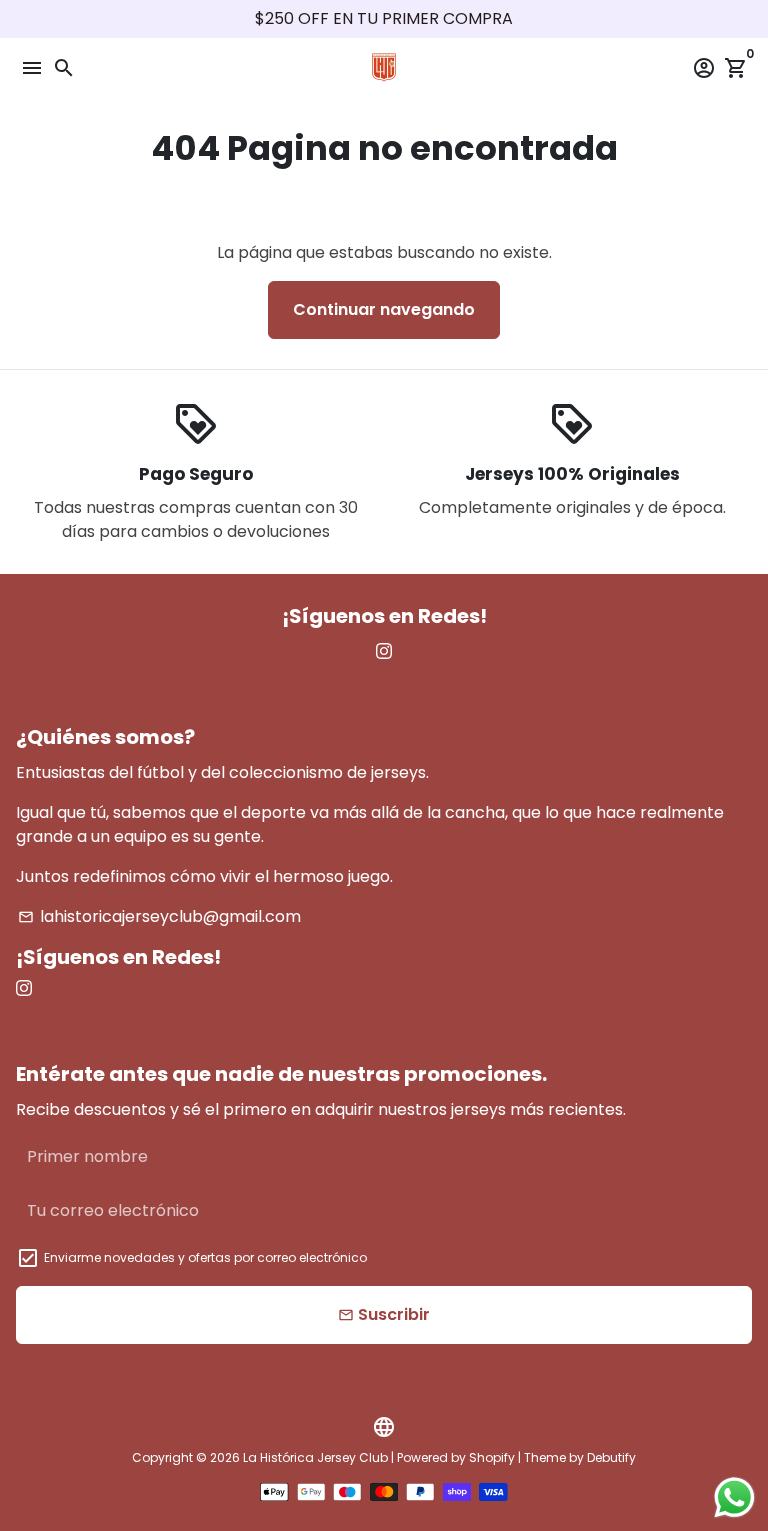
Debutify (611, 1457)
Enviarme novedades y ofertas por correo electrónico (205, 1257)
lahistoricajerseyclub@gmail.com (159, 916)
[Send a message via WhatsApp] (734, 1497)
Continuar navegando (384, 309)
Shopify (492, 1457)
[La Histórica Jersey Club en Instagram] (384, 651)
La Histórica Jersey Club (315, 1457)
